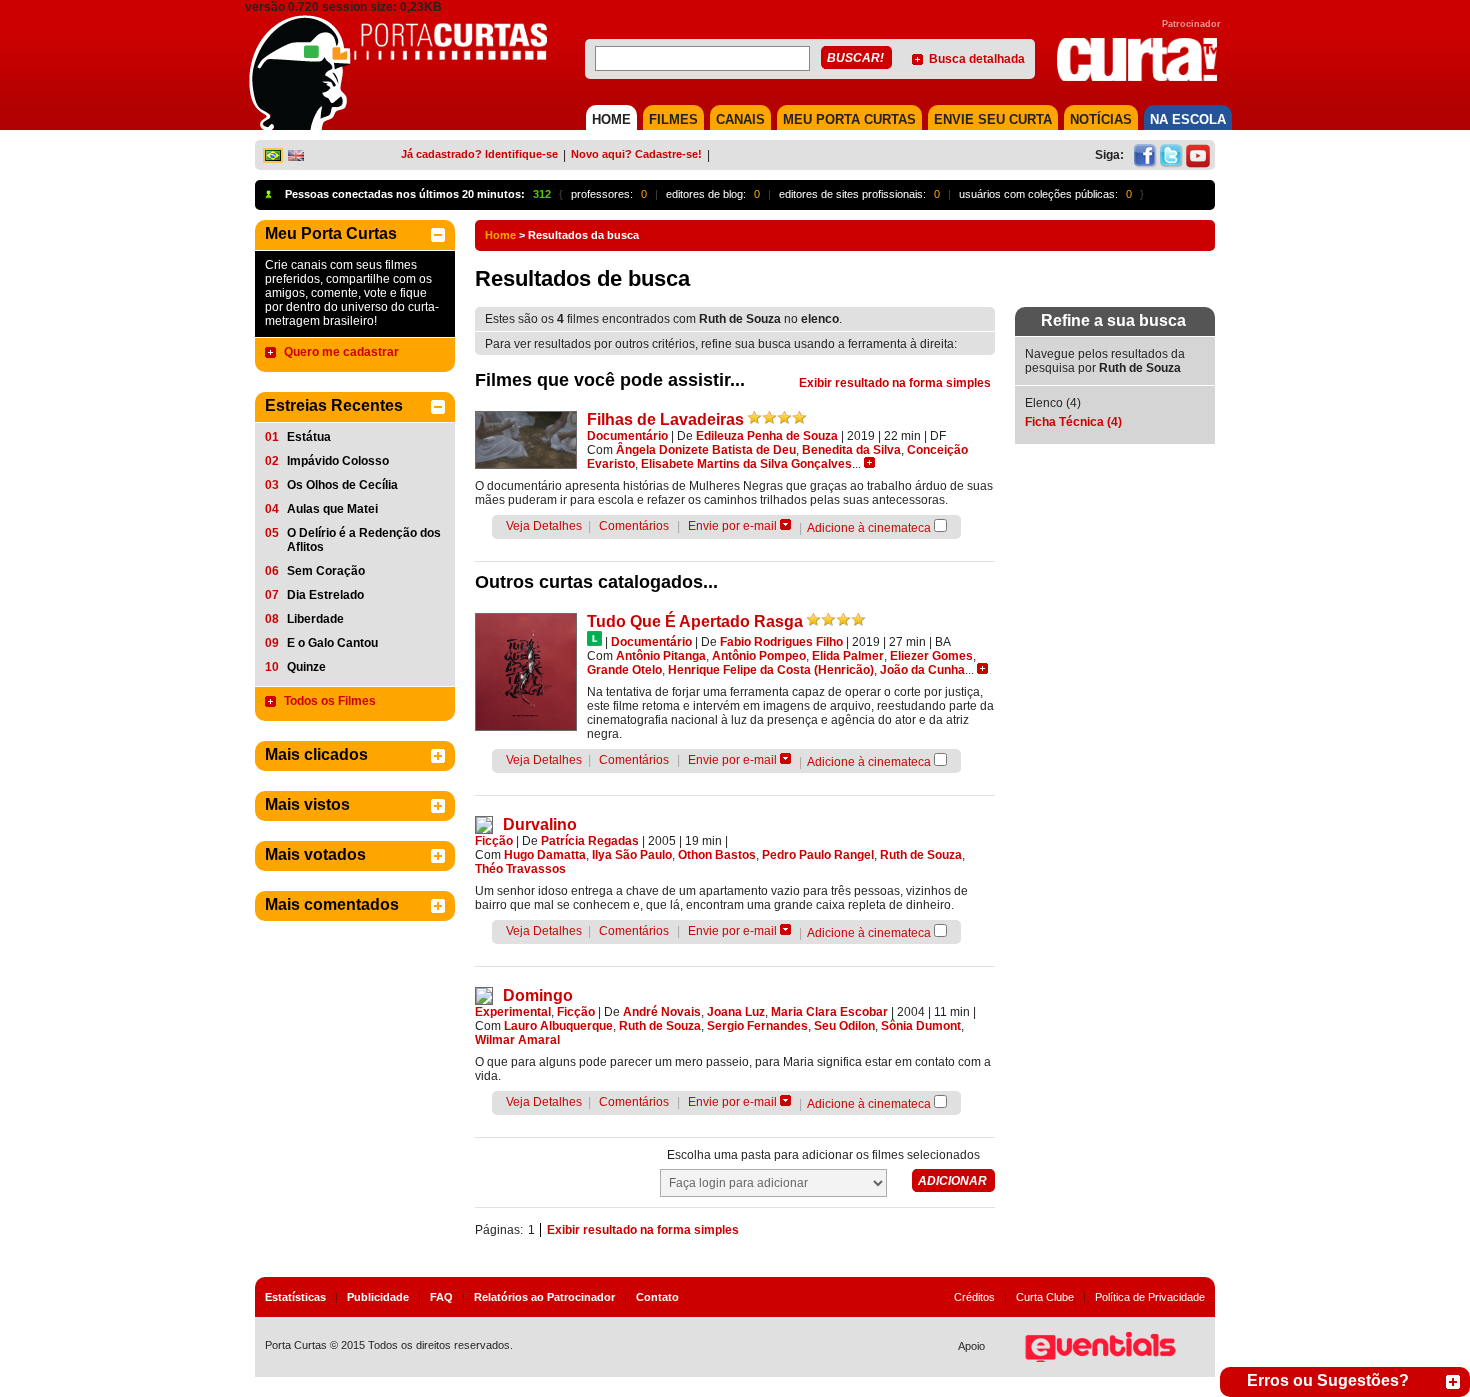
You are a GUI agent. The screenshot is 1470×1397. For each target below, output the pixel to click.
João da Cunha (922, 670)
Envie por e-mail (732, 526)
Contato (657, 1297)
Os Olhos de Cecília (342, 485)
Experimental (513, 1012)
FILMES (673, 119)
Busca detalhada (977, 59)
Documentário (627, 436)
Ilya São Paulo (632, 855)
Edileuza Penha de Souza (767, 436)
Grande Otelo (624, 670)
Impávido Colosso (338, 461)
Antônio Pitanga (661, 656)
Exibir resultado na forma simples (895, 383)
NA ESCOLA (1188, 119)
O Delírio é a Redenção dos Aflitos (364, 540)
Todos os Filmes (330, 701)
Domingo (538, 995)
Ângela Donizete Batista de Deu (706, 450)
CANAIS (740, 119)
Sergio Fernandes (757, 1026)
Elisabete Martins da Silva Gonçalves (746, 464)
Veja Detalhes (544, 526)
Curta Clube (1045, 1297)
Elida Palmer (848, 656)
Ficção (494, 841)
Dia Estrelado (325, 595)
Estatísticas (295, 1297)
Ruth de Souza (921, 855)
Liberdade (315, 619)
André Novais (662, 1012)
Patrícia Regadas (590, 841)
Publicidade (378, 1297)
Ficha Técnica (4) (1073, 422)
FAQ (441, 1297)
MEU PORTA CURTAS (849, 119)
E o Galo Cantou (332, 643)
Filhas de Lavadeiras (665, 419)
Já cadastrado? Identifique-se (479, 154)
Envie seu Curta (993, 119)
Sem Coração (326, 571)
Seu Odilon (844, 1026)
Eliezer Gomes (931, 656)
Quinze (306, 667)
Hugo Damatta (545, 855)
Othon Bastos (717, 855)
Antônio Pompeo (759, 656)
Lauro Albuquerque (558, 1026)
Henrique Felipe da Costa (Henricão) (771, 670)
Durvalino (540, 824)
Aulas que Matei (332, 509)
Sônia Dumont (921, 1026)
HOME (611, 119)
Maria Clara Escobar (829, 1012)
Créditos (974, 1297)
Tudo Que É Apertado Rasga (695, 621)
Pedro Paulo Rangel (818, 855)
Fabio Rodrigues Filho (781, 642)
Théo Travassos (520, 869)
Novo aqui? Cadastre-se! (636, 154)
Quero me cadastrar (341, 352)
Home (500, 235)
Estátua (309, 437)
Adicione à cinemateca (869, 528)
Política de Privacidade (1150, 1297)
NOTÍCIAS (1101, 119)
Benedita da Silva (851, 450)
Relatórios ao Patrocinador (544, 1297)
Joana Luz (736, 1012)
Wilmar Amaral (517, 1040)
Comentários (634, 526)
